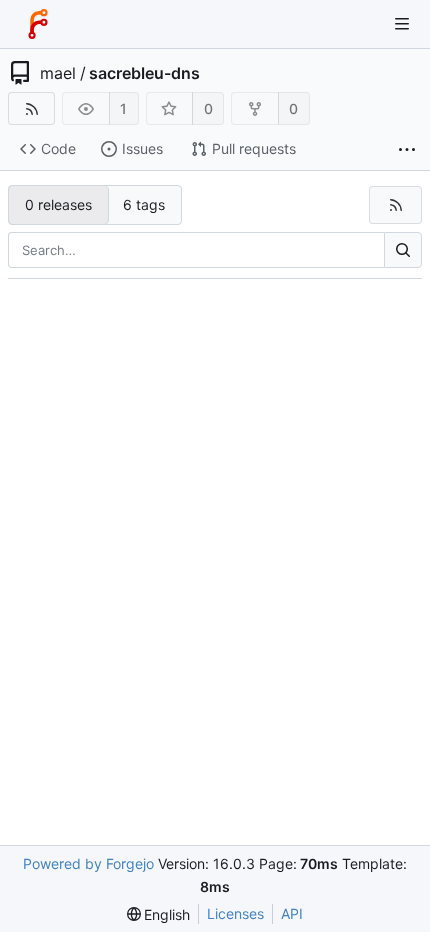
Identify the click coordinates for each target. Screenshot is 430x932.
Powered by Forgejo (88, 863)
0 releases (58, 204)
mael (58, 73)
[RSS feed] (31, 108)
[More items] (407, 149)
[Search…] (403, 250)
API (292, 913)
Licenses (235, 913)
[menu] (159, 914)
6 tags (144, 204)
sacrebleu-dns (144, 73)
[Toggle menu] (402, 24)
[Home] (38, 24)
